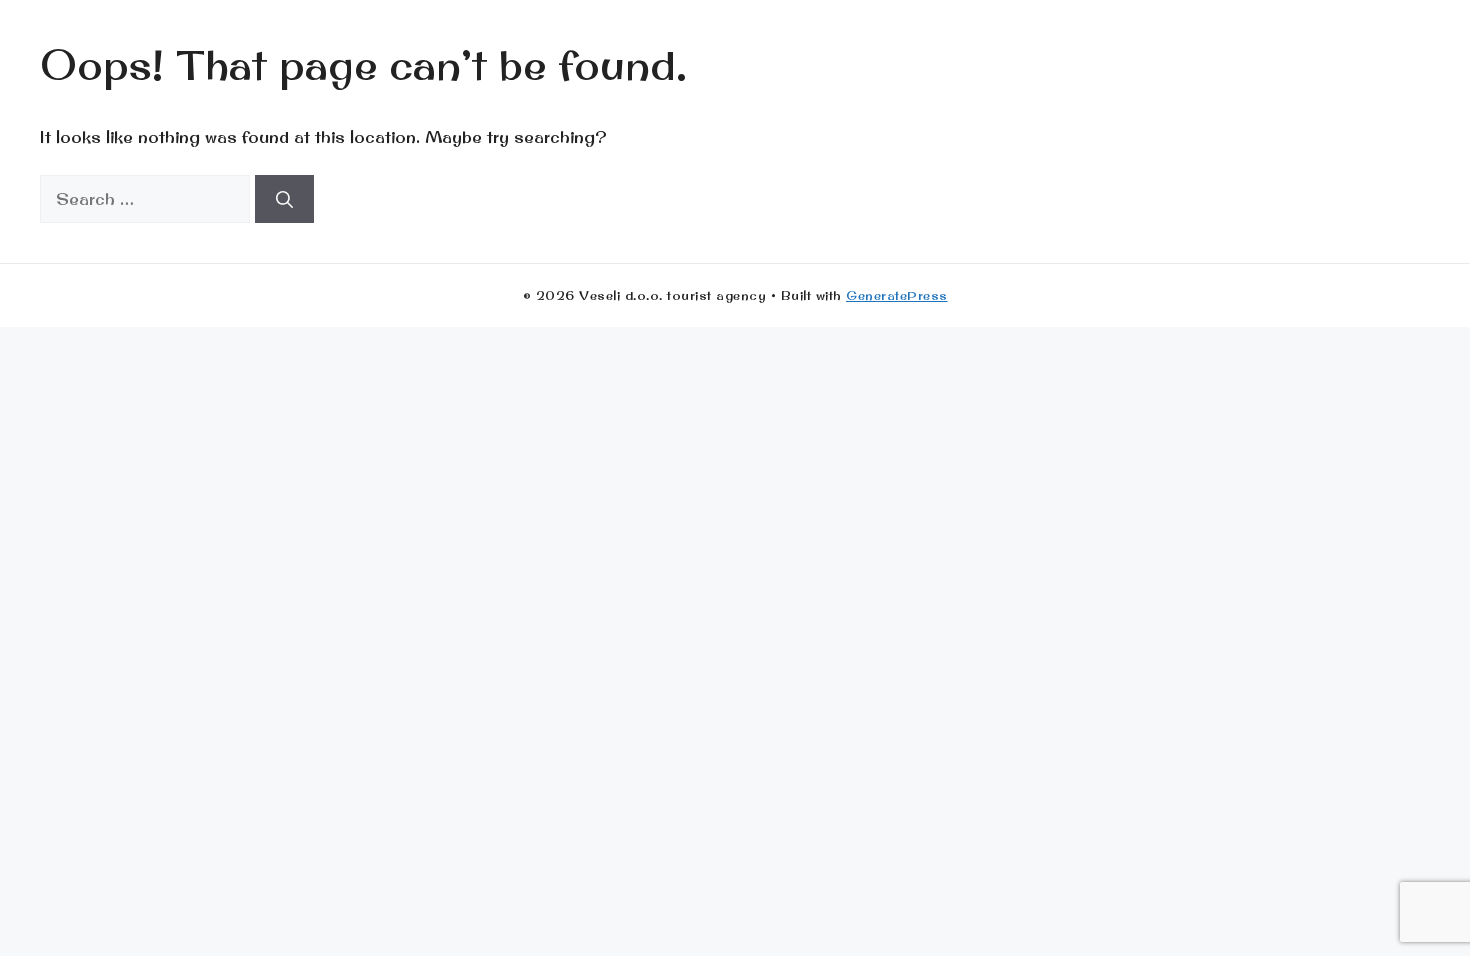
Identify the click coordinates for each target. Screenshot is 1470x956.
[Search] (284, 199)
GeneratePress (897, 295)
